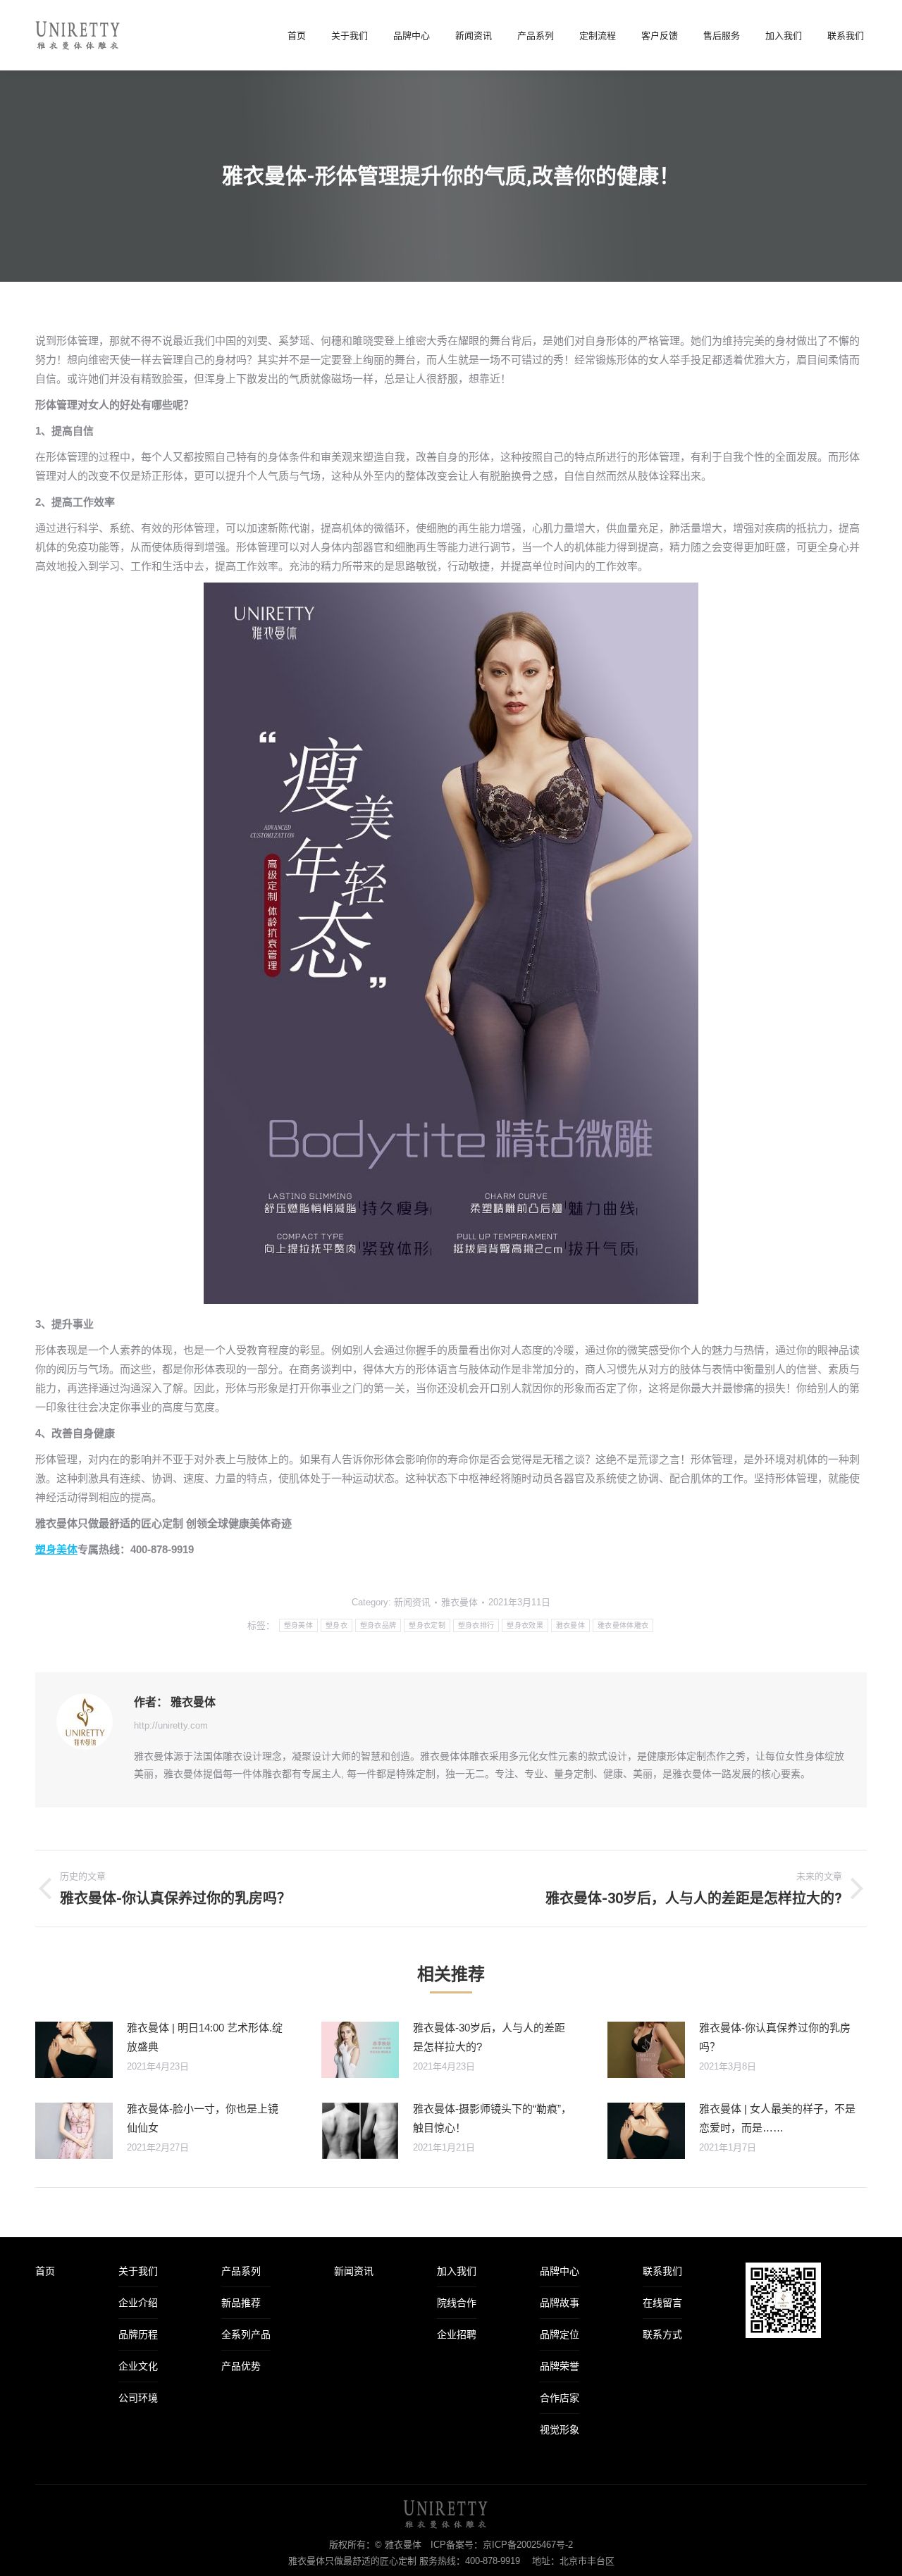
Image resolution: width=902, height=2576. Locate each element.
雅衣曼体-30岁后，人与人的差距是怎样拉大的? (489, 2037)
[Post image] (74, 2050)
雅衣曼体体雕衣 (623, 1625)
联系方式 (662, 2334)
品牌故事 (560, 2303)
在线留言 (662, 2303)
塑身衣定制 (427, 1625)
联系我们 (662, 2271)
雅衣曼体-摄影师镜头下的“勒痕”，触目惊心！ (492, 2118)
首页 (45, 2271)
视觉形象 (560, 2429)
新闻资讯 (412, 1602)
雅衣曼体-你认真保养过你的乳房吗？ (775, 2037)
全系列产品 (246, 2334)
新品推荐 (241, 2303)
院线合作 (457, 2303)
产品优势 (241, 2366)
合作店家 (560, 2398)
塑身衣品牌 (378, 1625)
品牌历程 (138, 2334)
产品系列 (241, 2271)
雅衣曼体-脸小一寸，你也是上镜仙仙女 (203, 2118)
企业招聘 (457, 2334)
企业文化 (138, 2366)
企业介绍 (138, 2303)
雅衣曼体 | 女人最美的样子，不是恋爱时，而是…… (777, 2118)
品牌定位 (560, 2334)
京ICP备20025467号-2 (528, 2545)
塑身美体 (56, 1549)
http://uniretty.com (171, 1725)
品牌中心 (560, 2271)
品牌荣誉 (560, 2366)
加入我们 (457, 2271)
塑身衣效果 (525, 1625)
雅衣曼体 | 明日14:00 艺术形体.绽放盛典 (205, 2037)
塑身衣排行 (476, 1625)
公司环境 (138, 2398)
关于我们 (138, 2271)
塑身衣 (336, 1625)
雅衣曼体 (570, 1625)
